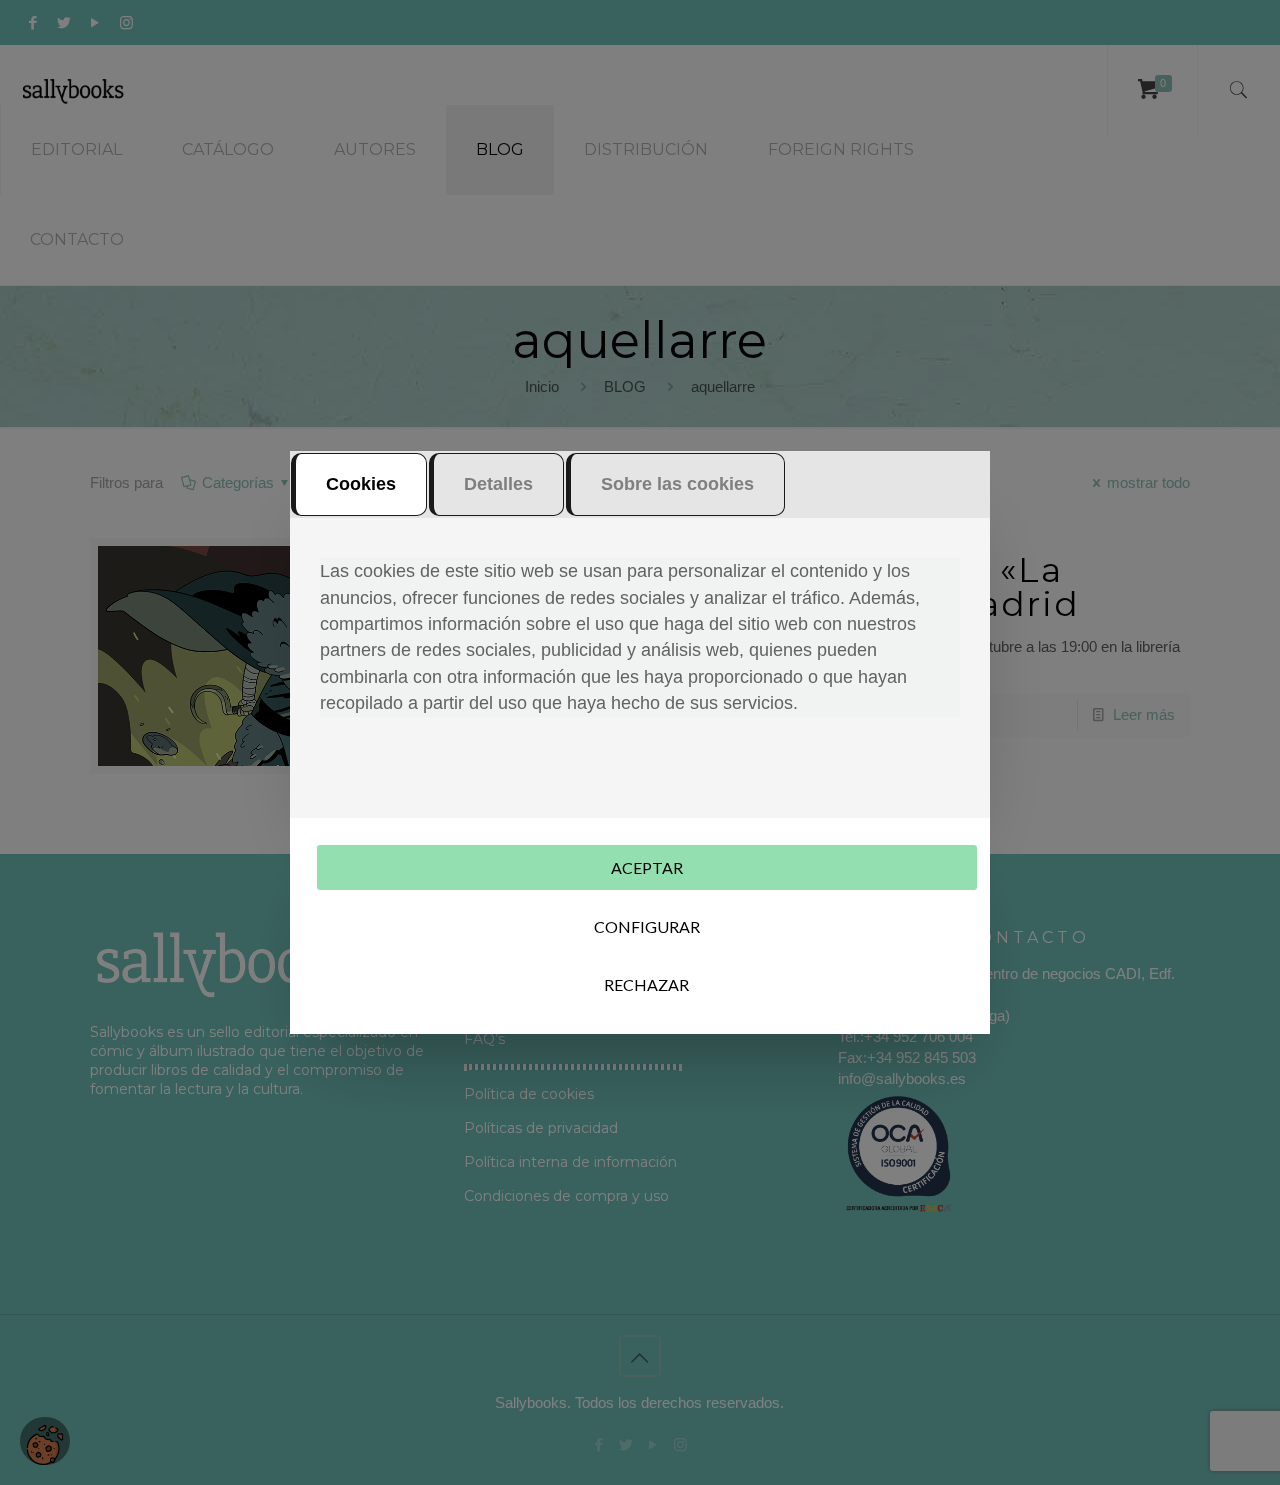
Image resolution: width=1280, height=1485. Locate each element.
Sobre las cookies (677, 484)
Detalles (498, 484)
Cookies (361, 484)
